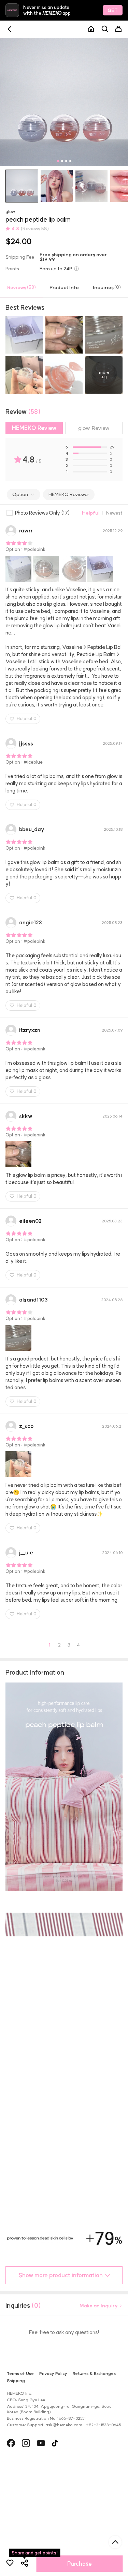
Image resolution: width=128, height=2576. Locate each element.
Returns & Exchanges (94, 2480)
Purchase (80, 2564)
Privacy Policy (53, 2480)
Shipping (16, 2487)
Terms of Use (20, 2480)
